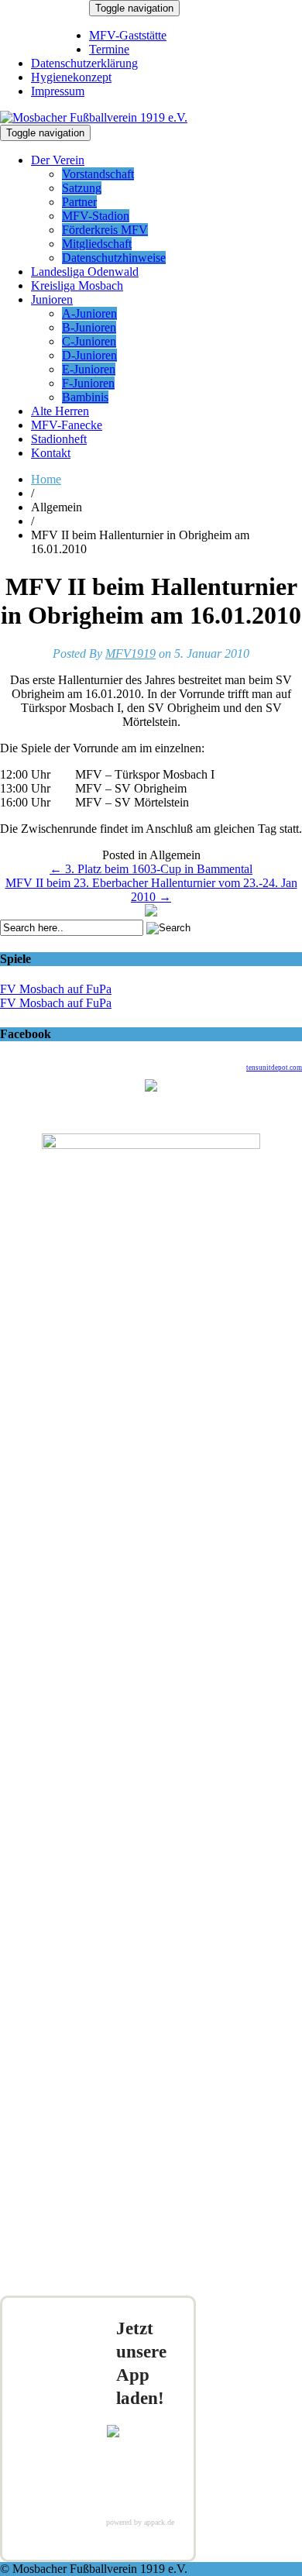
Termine (109, 49)
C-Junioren (89, 341)
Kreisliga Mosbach (77, 285)
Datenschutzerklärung (84, 63)
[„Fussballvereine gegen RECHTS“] (151, 912)
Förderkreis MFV (105, 230)
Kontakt (51, 453)
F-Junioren (88, 383)
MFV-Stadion (96, 216)
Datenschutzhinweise (114, 258)
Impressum (58, 91)
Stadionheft (59, 439)
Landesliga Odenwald (85, 272)
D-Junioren (89, 355)
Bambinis (85, 397)
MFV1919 (130, 653)
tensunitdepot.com (274, 1068)
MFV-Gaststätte (128, 35)
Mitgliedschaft (97, 244)
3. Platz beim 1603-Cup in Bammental (151, 869)
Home (46, 479)
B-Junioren (89, 327)
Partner (79, 202)
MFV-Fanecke (67, 425)
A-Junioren (89, 313)
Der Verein (58, 160)
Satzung (82, 188)
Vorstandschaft (98, 174)
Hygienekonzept (71, 77)
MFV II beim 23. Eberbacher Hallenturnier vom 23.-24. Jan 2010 (151, 890)
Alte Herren (60, 411)
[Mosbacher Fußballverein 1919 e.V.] (94, 117)
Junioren (52, 299)
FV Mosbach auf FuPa (56, 989)
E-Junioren (89, 369)
